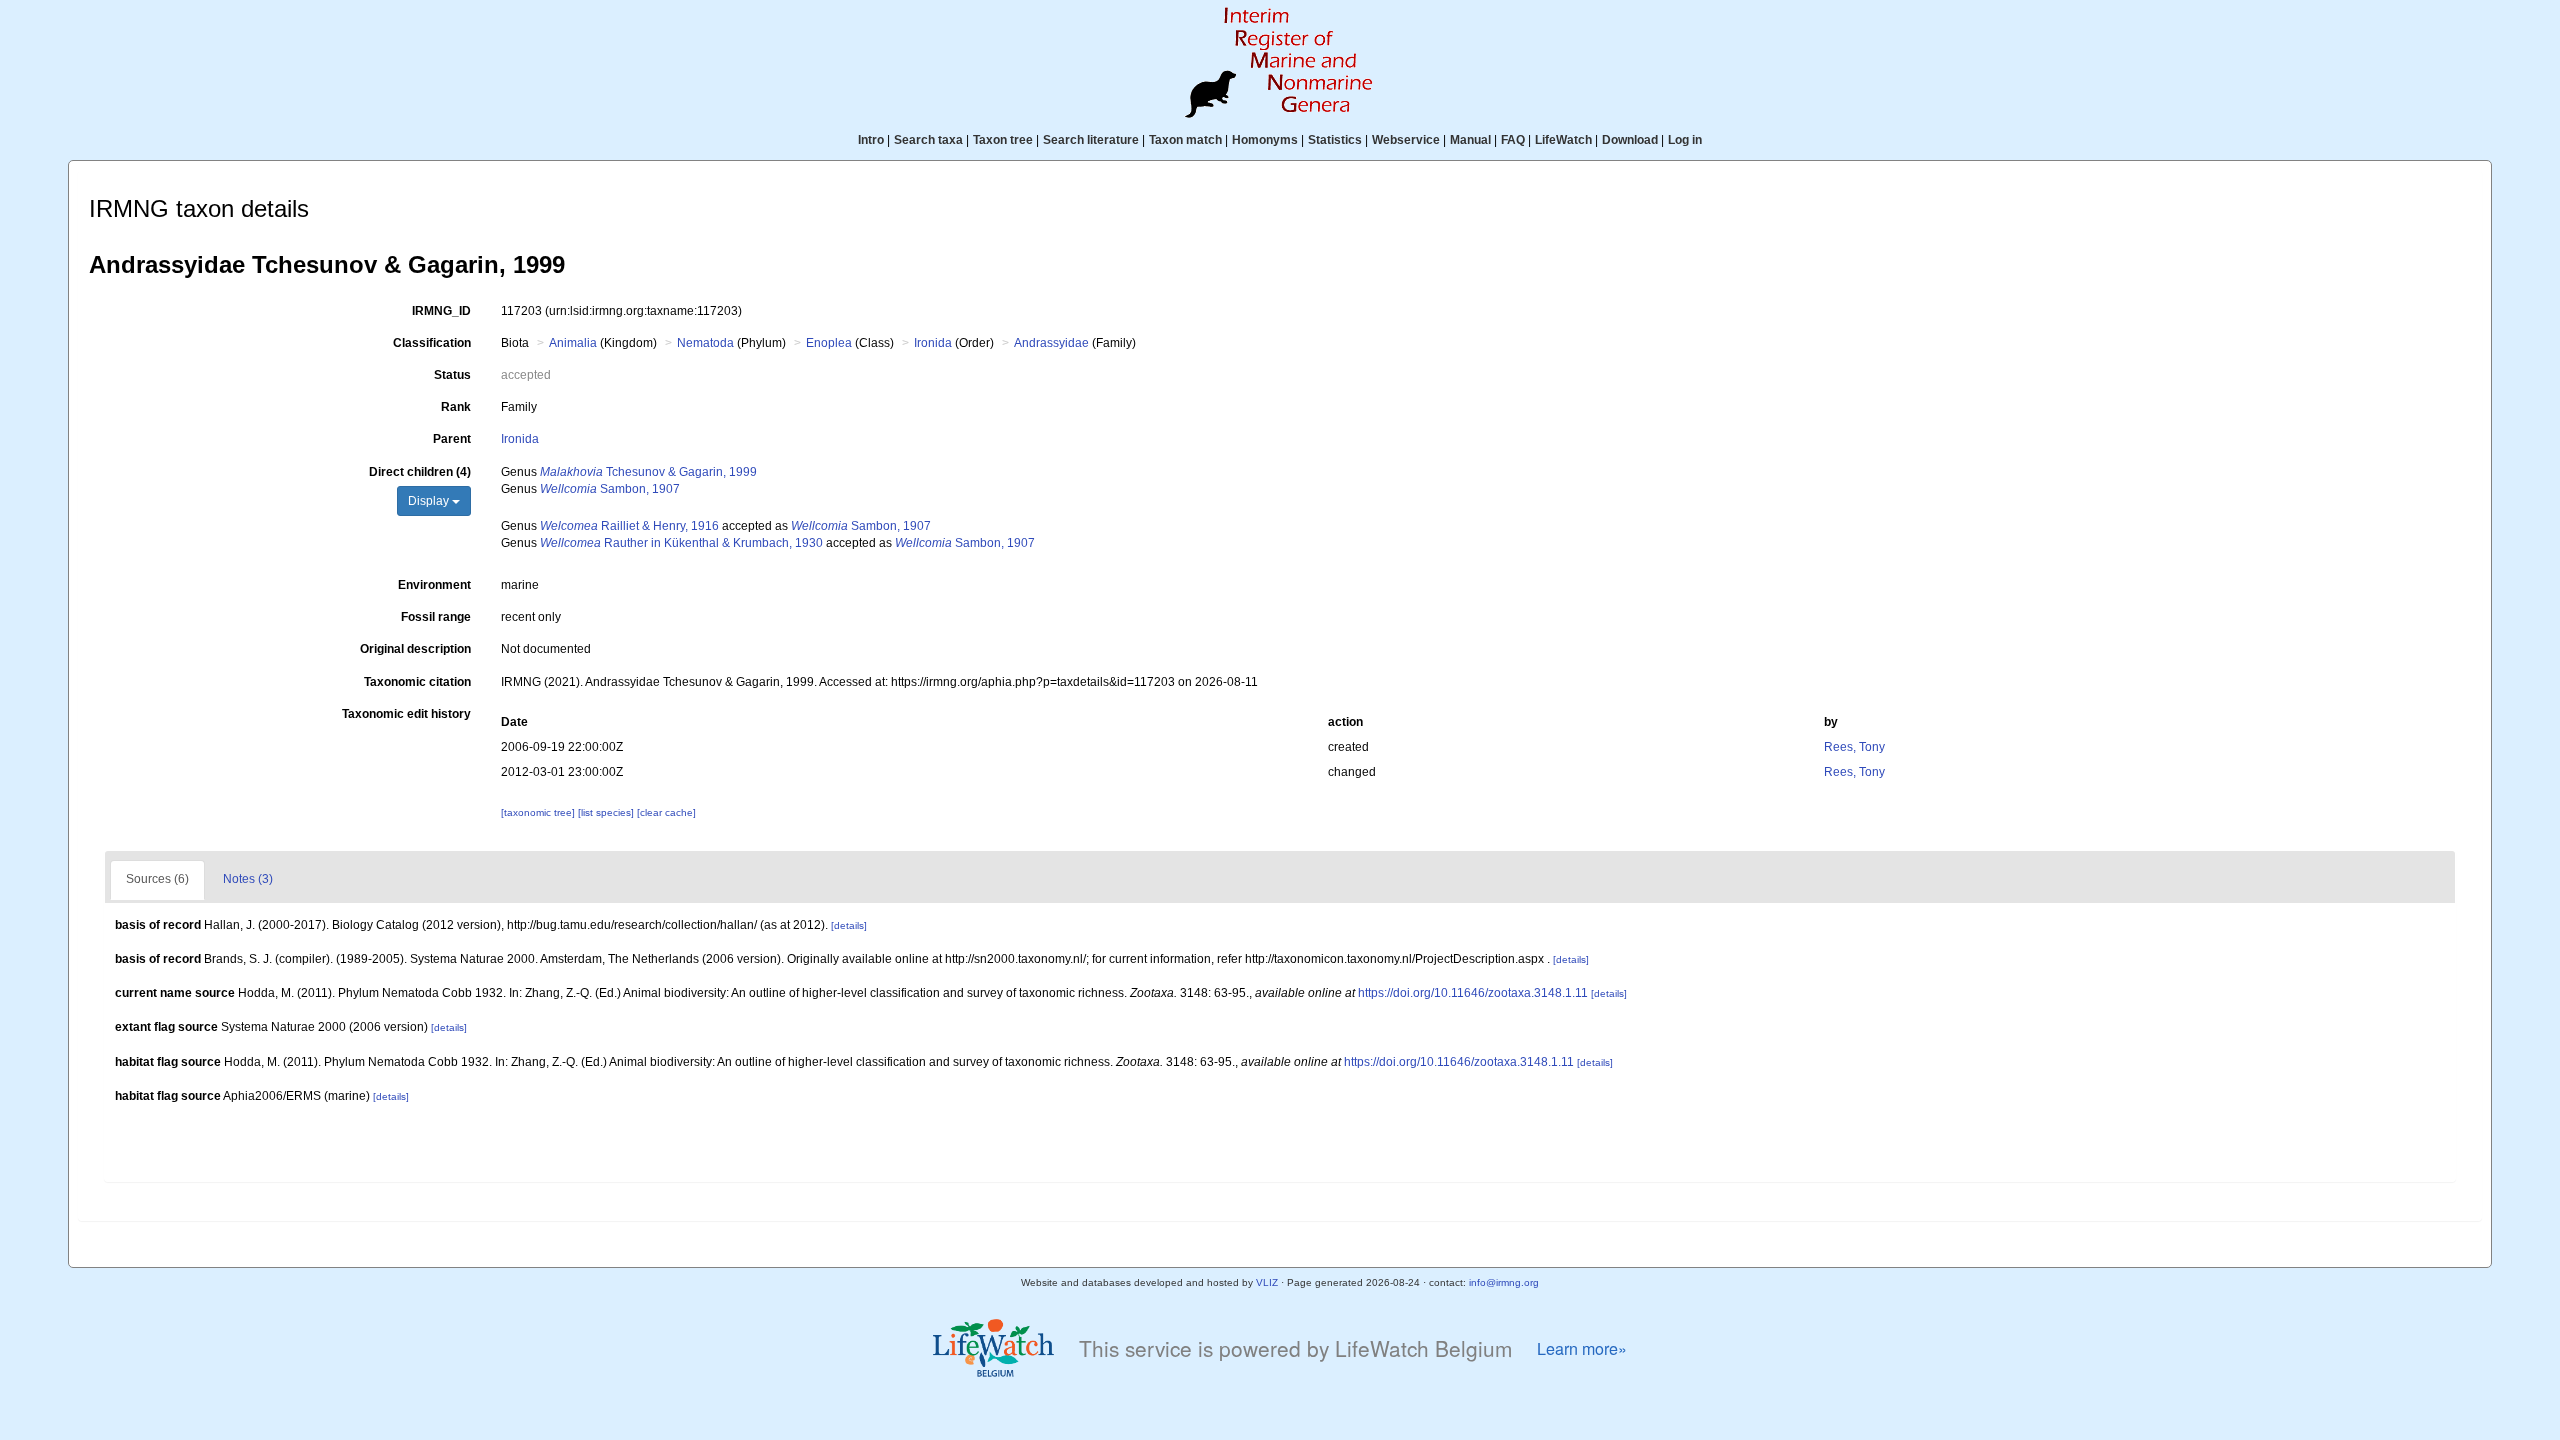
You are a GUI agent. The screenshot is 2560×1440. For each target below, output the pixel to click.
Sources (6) (157, 879)
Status (452, 375)
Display (430, 501)
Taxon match (1185, 140)
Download (1630, 140)
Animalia (573, 343)
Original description (415, 649)
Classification (432, 343)
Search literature (1091, 140)
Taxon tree (1003, 140)
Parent (452, 439)
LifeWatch (1563, 140)
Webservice (1406, 140)
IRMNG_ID (441, 311)
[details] (849, 925)
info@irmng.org (1504, 1282)
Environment (434, 585)
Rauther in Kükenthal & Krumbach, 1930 (681, 543)
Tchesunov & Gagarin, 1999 (648, 472)
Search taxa (928, 140)
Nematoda (705, 343)
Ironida (933, 343)
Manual (1470, 140)
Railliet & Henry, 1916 (629, 526)
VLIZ (1267, 1282)
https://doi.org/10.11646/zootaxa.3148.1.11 (1473, 993)
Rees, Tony (1854, 747)
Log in (1685, 140)
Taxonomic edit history (406, 714)
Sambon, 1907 (610, 489)
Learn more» (1582, 1348)
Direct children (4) (420, 472)
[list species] (607, 812)
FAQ (1513, 140)
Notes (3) (248, 879)
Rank (456, 407)
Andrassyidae (1051, 343)
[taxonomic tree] (539, 812)
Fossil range (436, 617)
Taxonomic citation (417, 682)
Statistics (1335, 140)
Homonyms (1265, 140)
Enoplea (829, 343)
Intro (871, 140)
